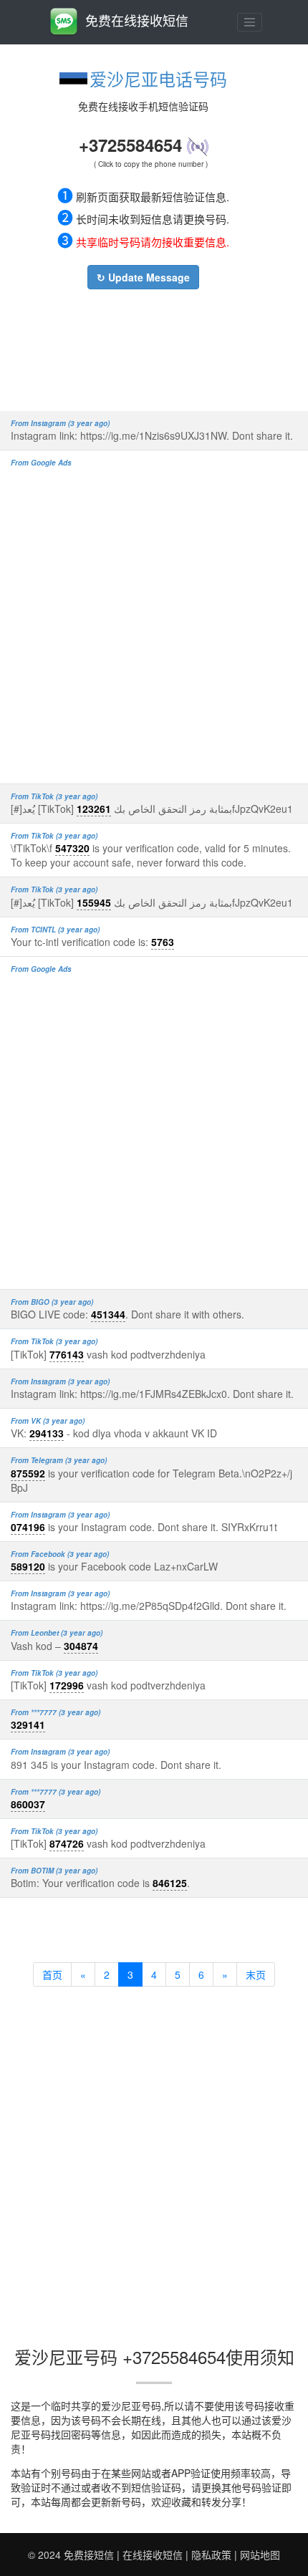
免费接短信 (89, 2555)
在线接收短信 (153, 2555)
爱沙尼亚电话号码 (158, 78)
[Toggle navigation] (250, 22)
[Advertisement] (143, 347)
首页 (52, 1974)
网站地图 (260, 2555)
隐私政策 (211, 2555)
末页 (256, 1974)
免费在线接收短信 (137, 20)
